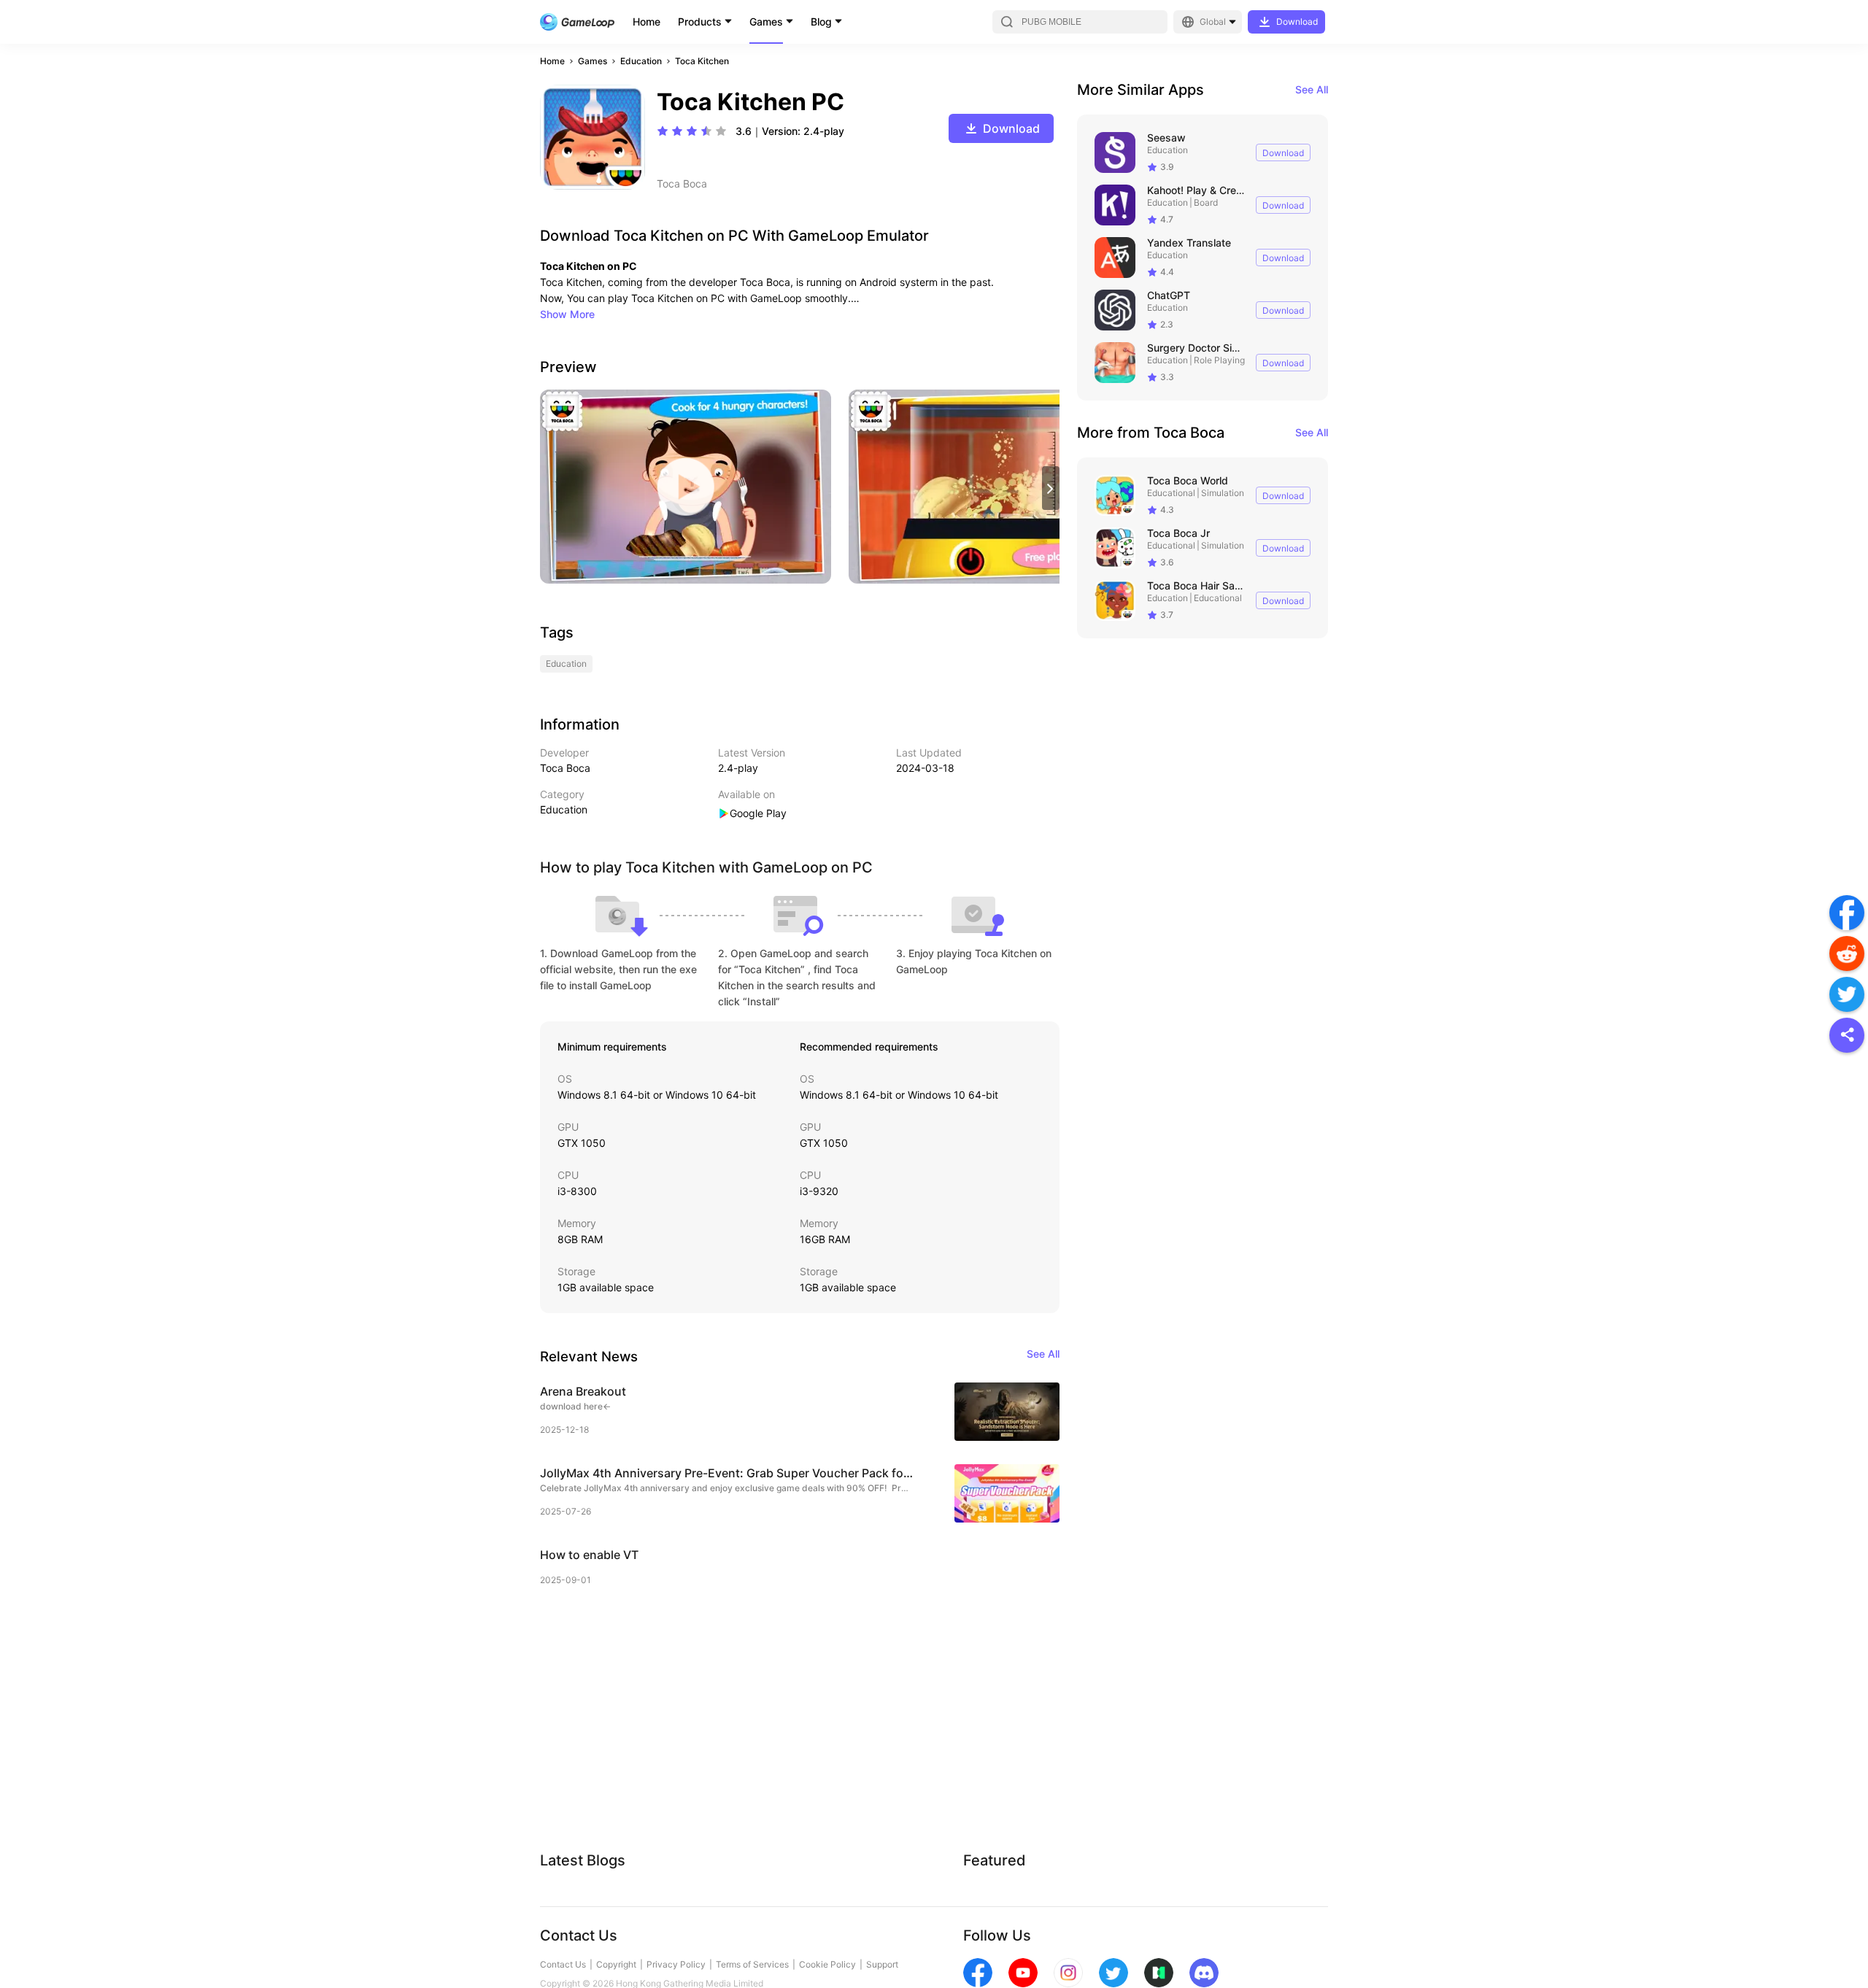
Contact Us (563, 1964)
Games (766, 22)
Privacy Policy (676, 1964)
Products (700, 22)
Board (1206, 202)
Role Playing (1219, 360)
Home (647, 22)
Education (641, 61)
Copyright (616, 1964)
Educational (1171, 493)
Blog (821, 22)
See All (1312, 89)
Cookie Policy (827, 1964)
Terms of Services (752, 1964)
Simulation (1223, 493)
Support (882, 1964)
